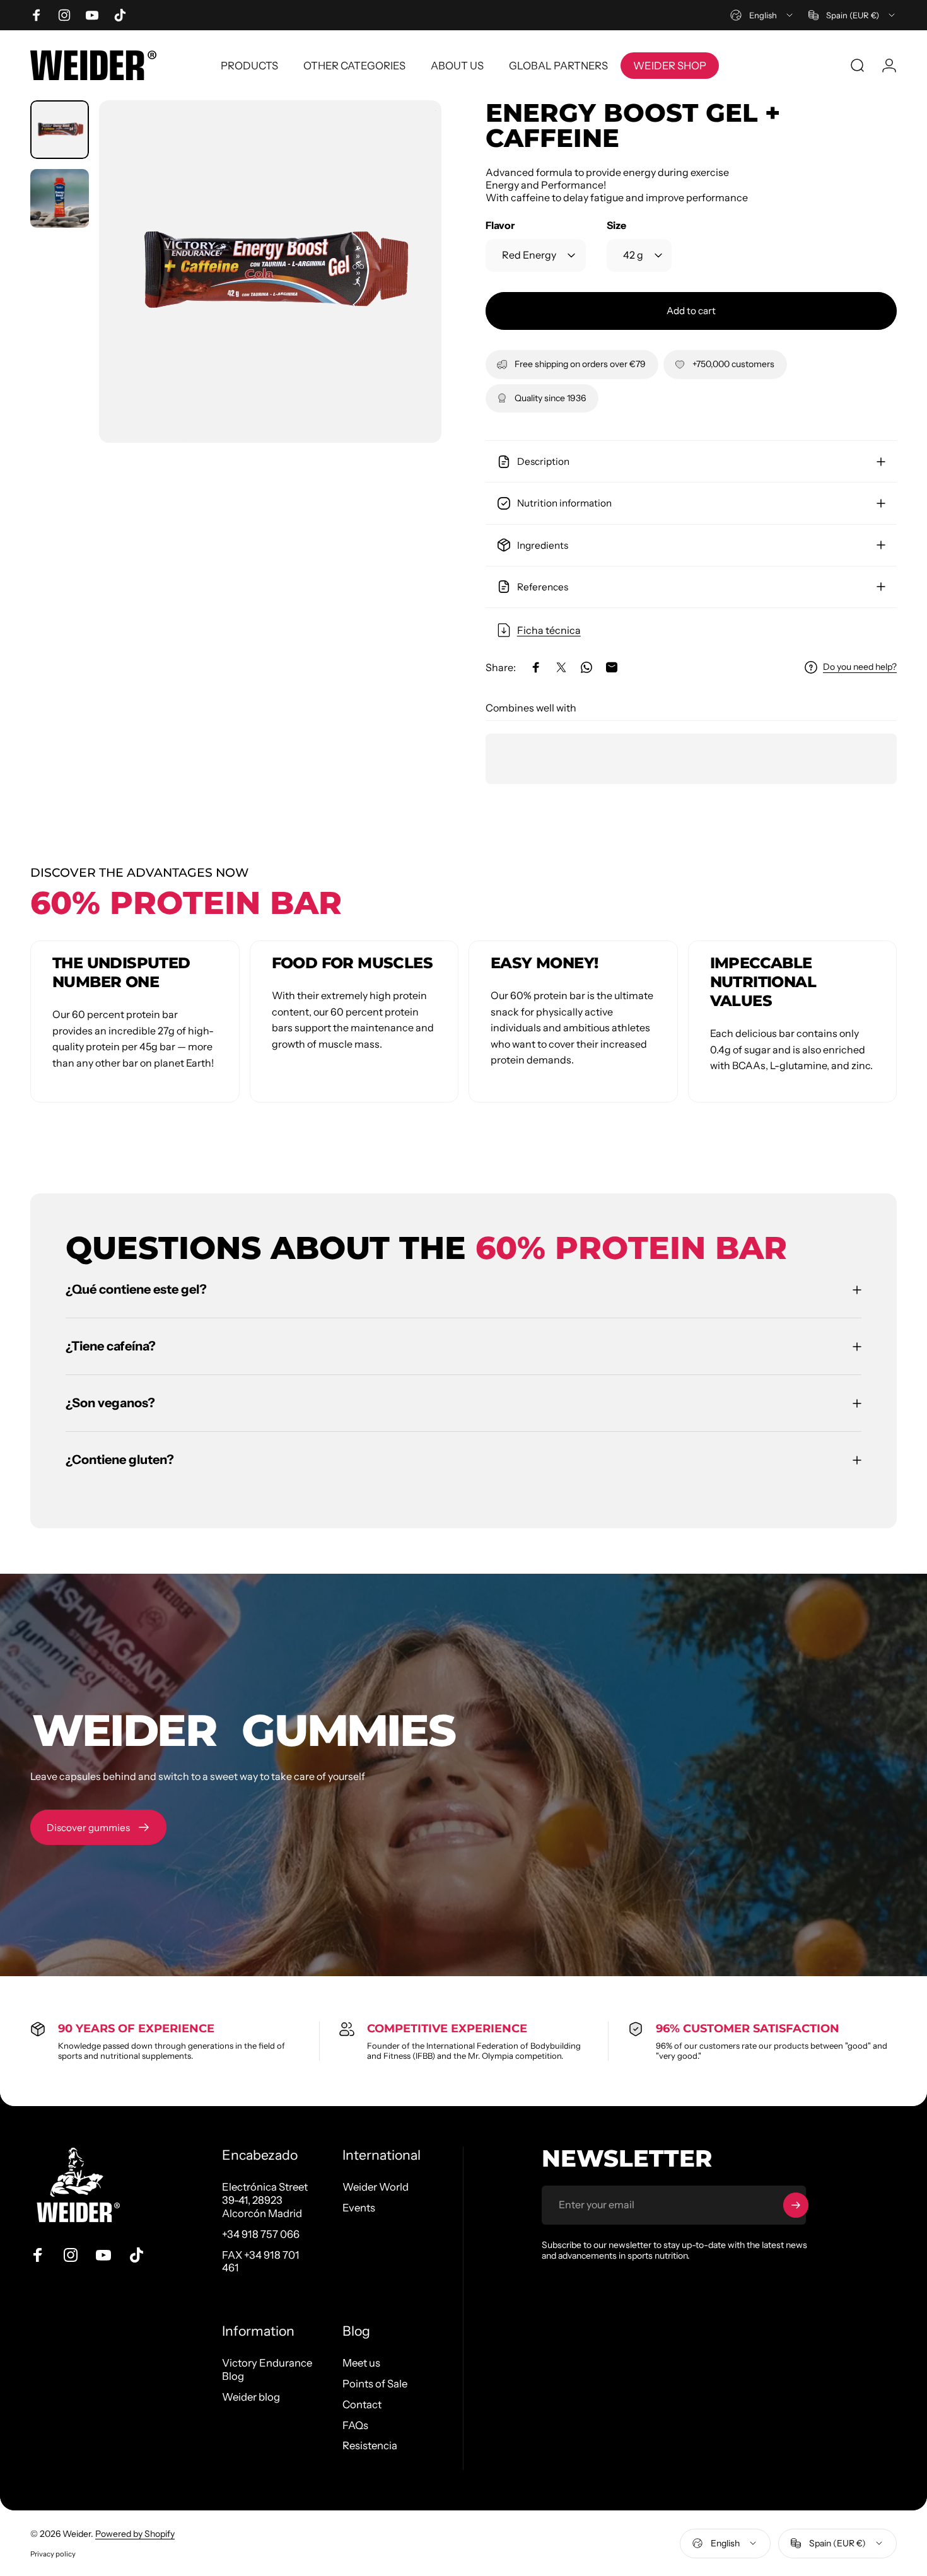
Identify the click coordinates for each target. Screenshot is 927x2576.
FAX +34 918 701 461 (261, 2262)
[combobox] (762, 15)
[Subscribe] (796, 2205)
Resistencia (370, 2445)
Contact (362, 2404)
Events (359, 2208)
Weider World (376, 2187)
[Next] (409, 295)
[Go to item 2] (60, 198)
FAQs (355, 2425)
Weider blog (251, 2397)
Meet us (361, 2363)
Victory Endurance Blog (267, 2369)
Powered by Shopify (135, 2534)
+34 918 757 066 (261, 2234)
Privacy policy (53, 2554)
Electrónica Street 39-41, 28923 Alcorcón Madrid (265, 2200)
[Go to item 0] (60, 130)
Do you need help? (860, 667)
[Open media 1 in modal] (270, 272)
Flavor (500, 225)
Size (616, 225)
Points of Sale (375, 2384)
